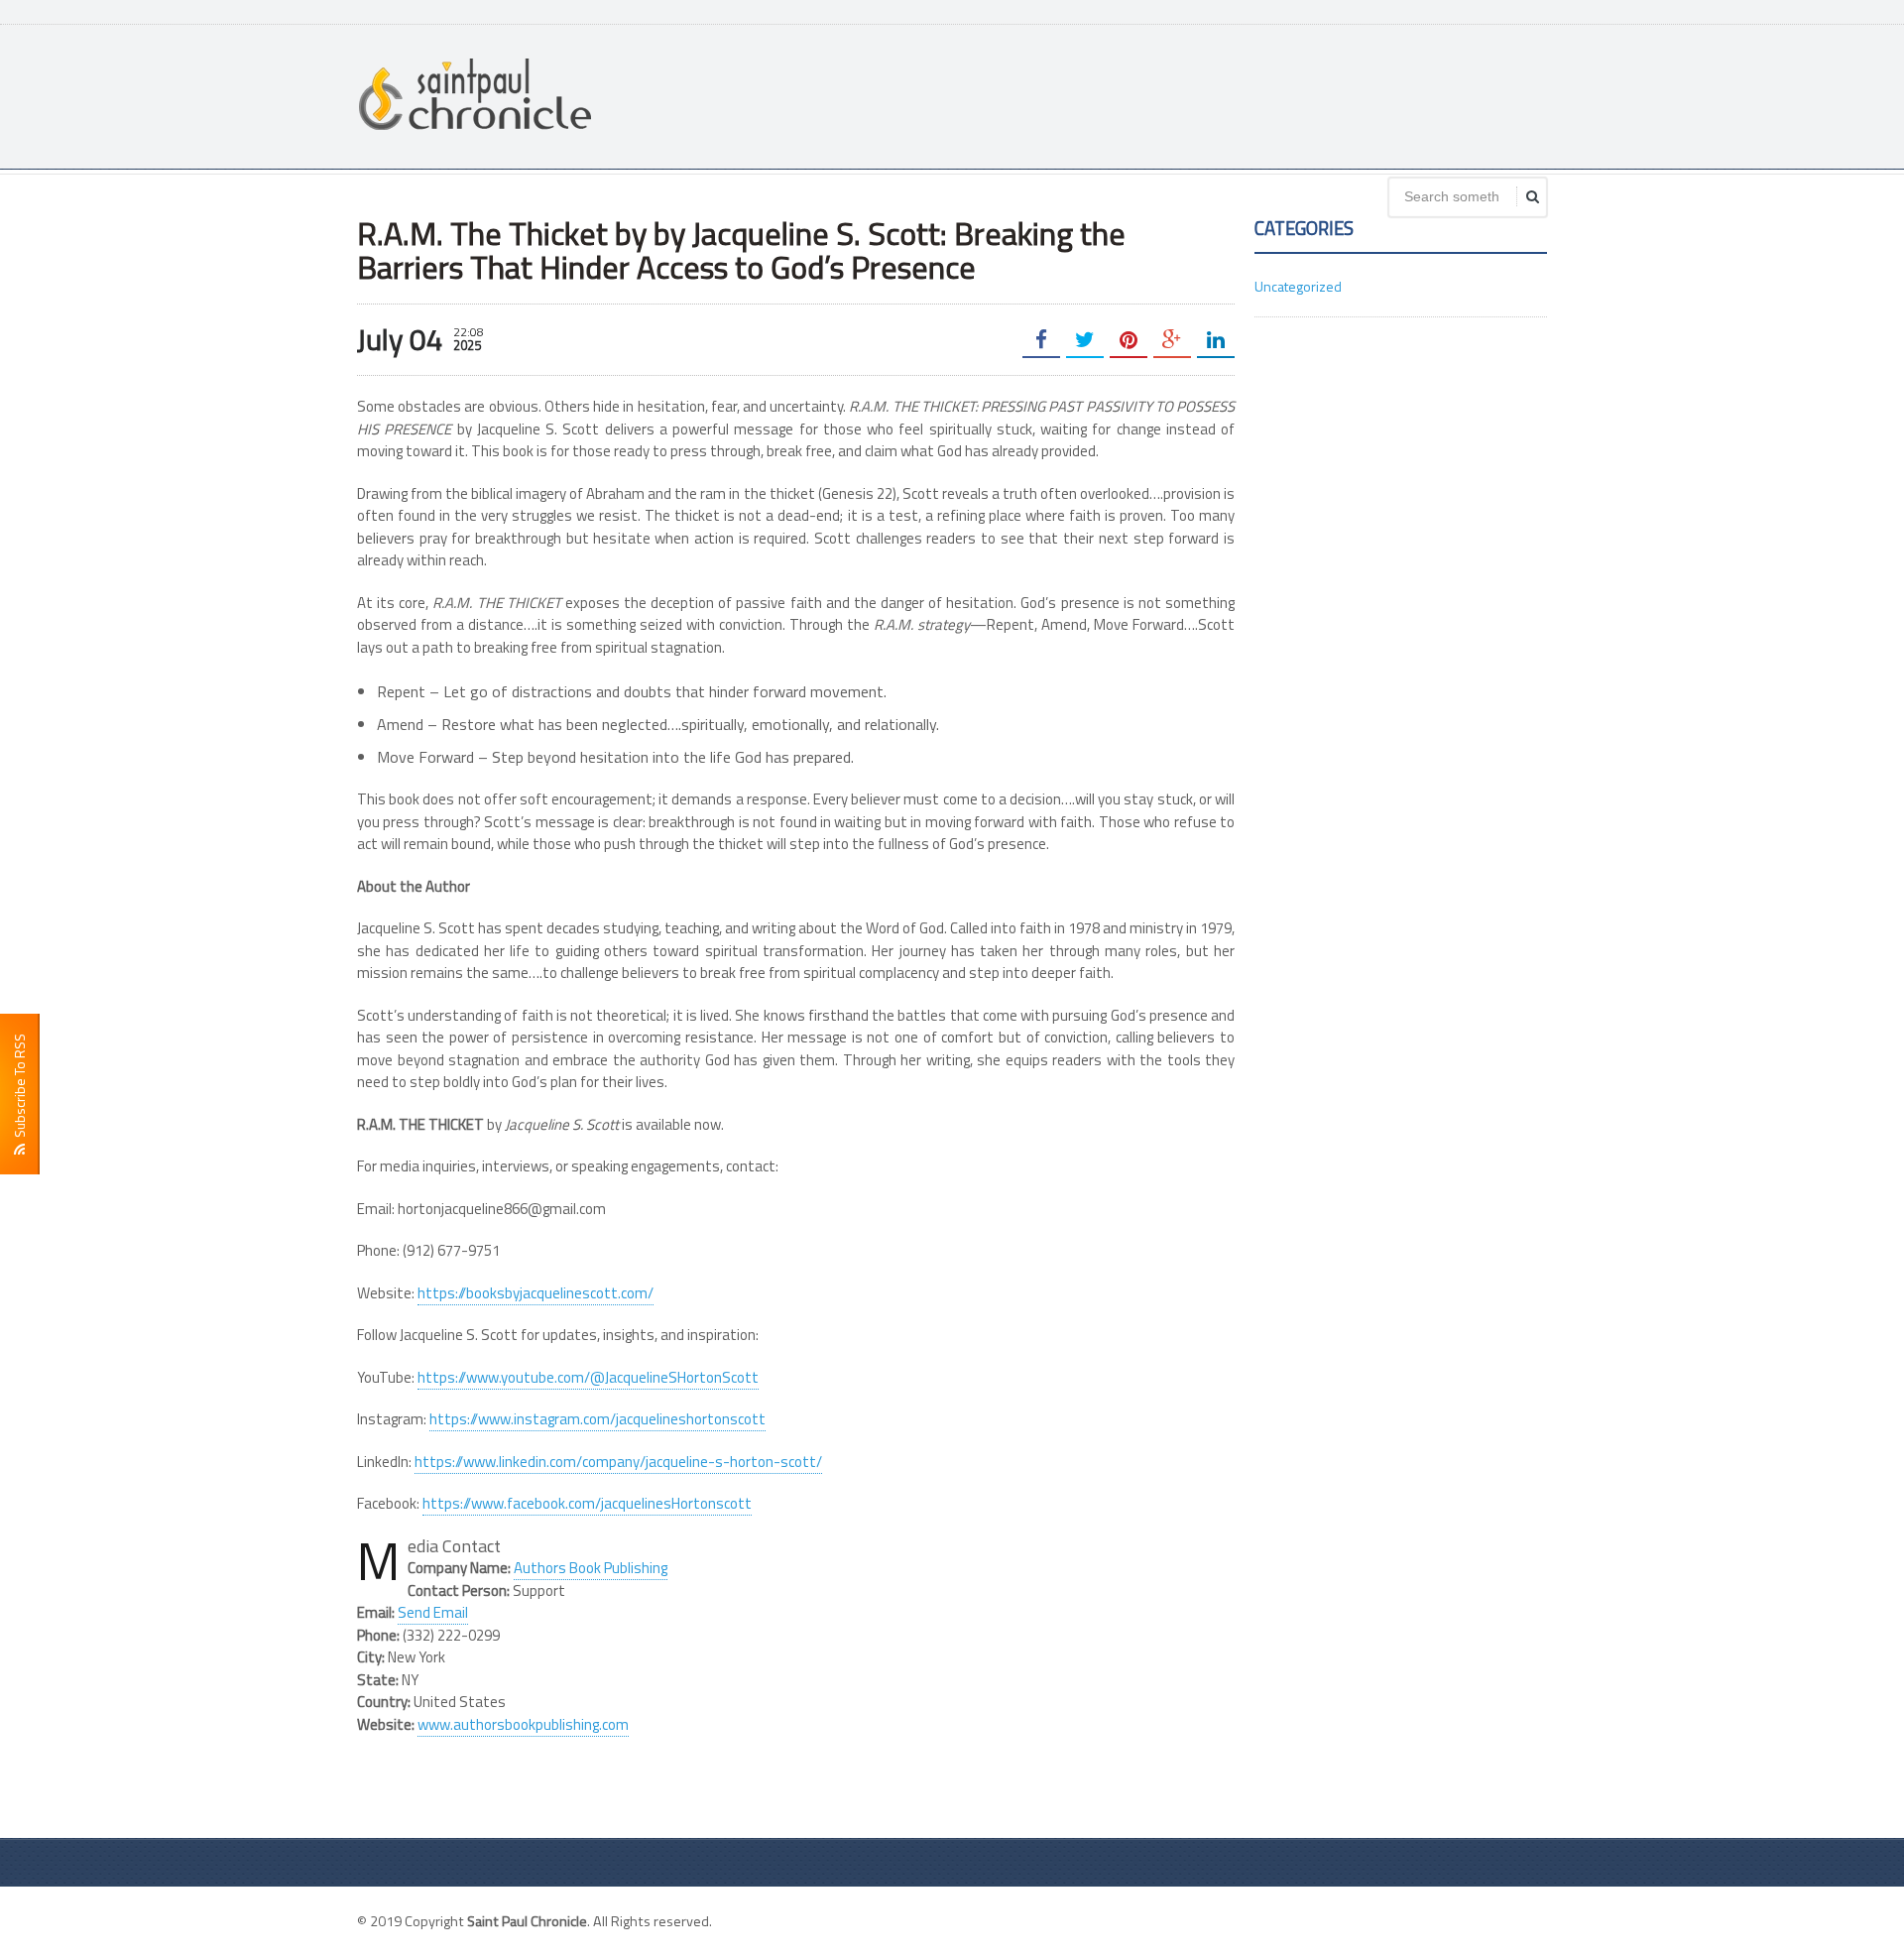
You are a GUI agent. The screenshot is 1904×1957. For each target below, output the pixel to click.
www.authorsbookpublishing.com (523, 1724)
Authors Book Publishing (591, 1568)
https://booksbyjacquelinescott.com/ (535, 1293)
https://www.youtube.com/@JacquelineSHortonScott (588, 1377)
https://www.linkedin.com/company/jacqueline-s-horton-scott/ (618, 1462)
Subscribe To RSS (19, 1089)
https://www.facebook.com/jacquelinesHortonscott (587, 1503)
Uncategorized (1298, 286)
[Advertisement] (1186, 94)
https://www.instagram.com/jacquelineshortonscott (597, 1419)
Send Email (433, 1612)
